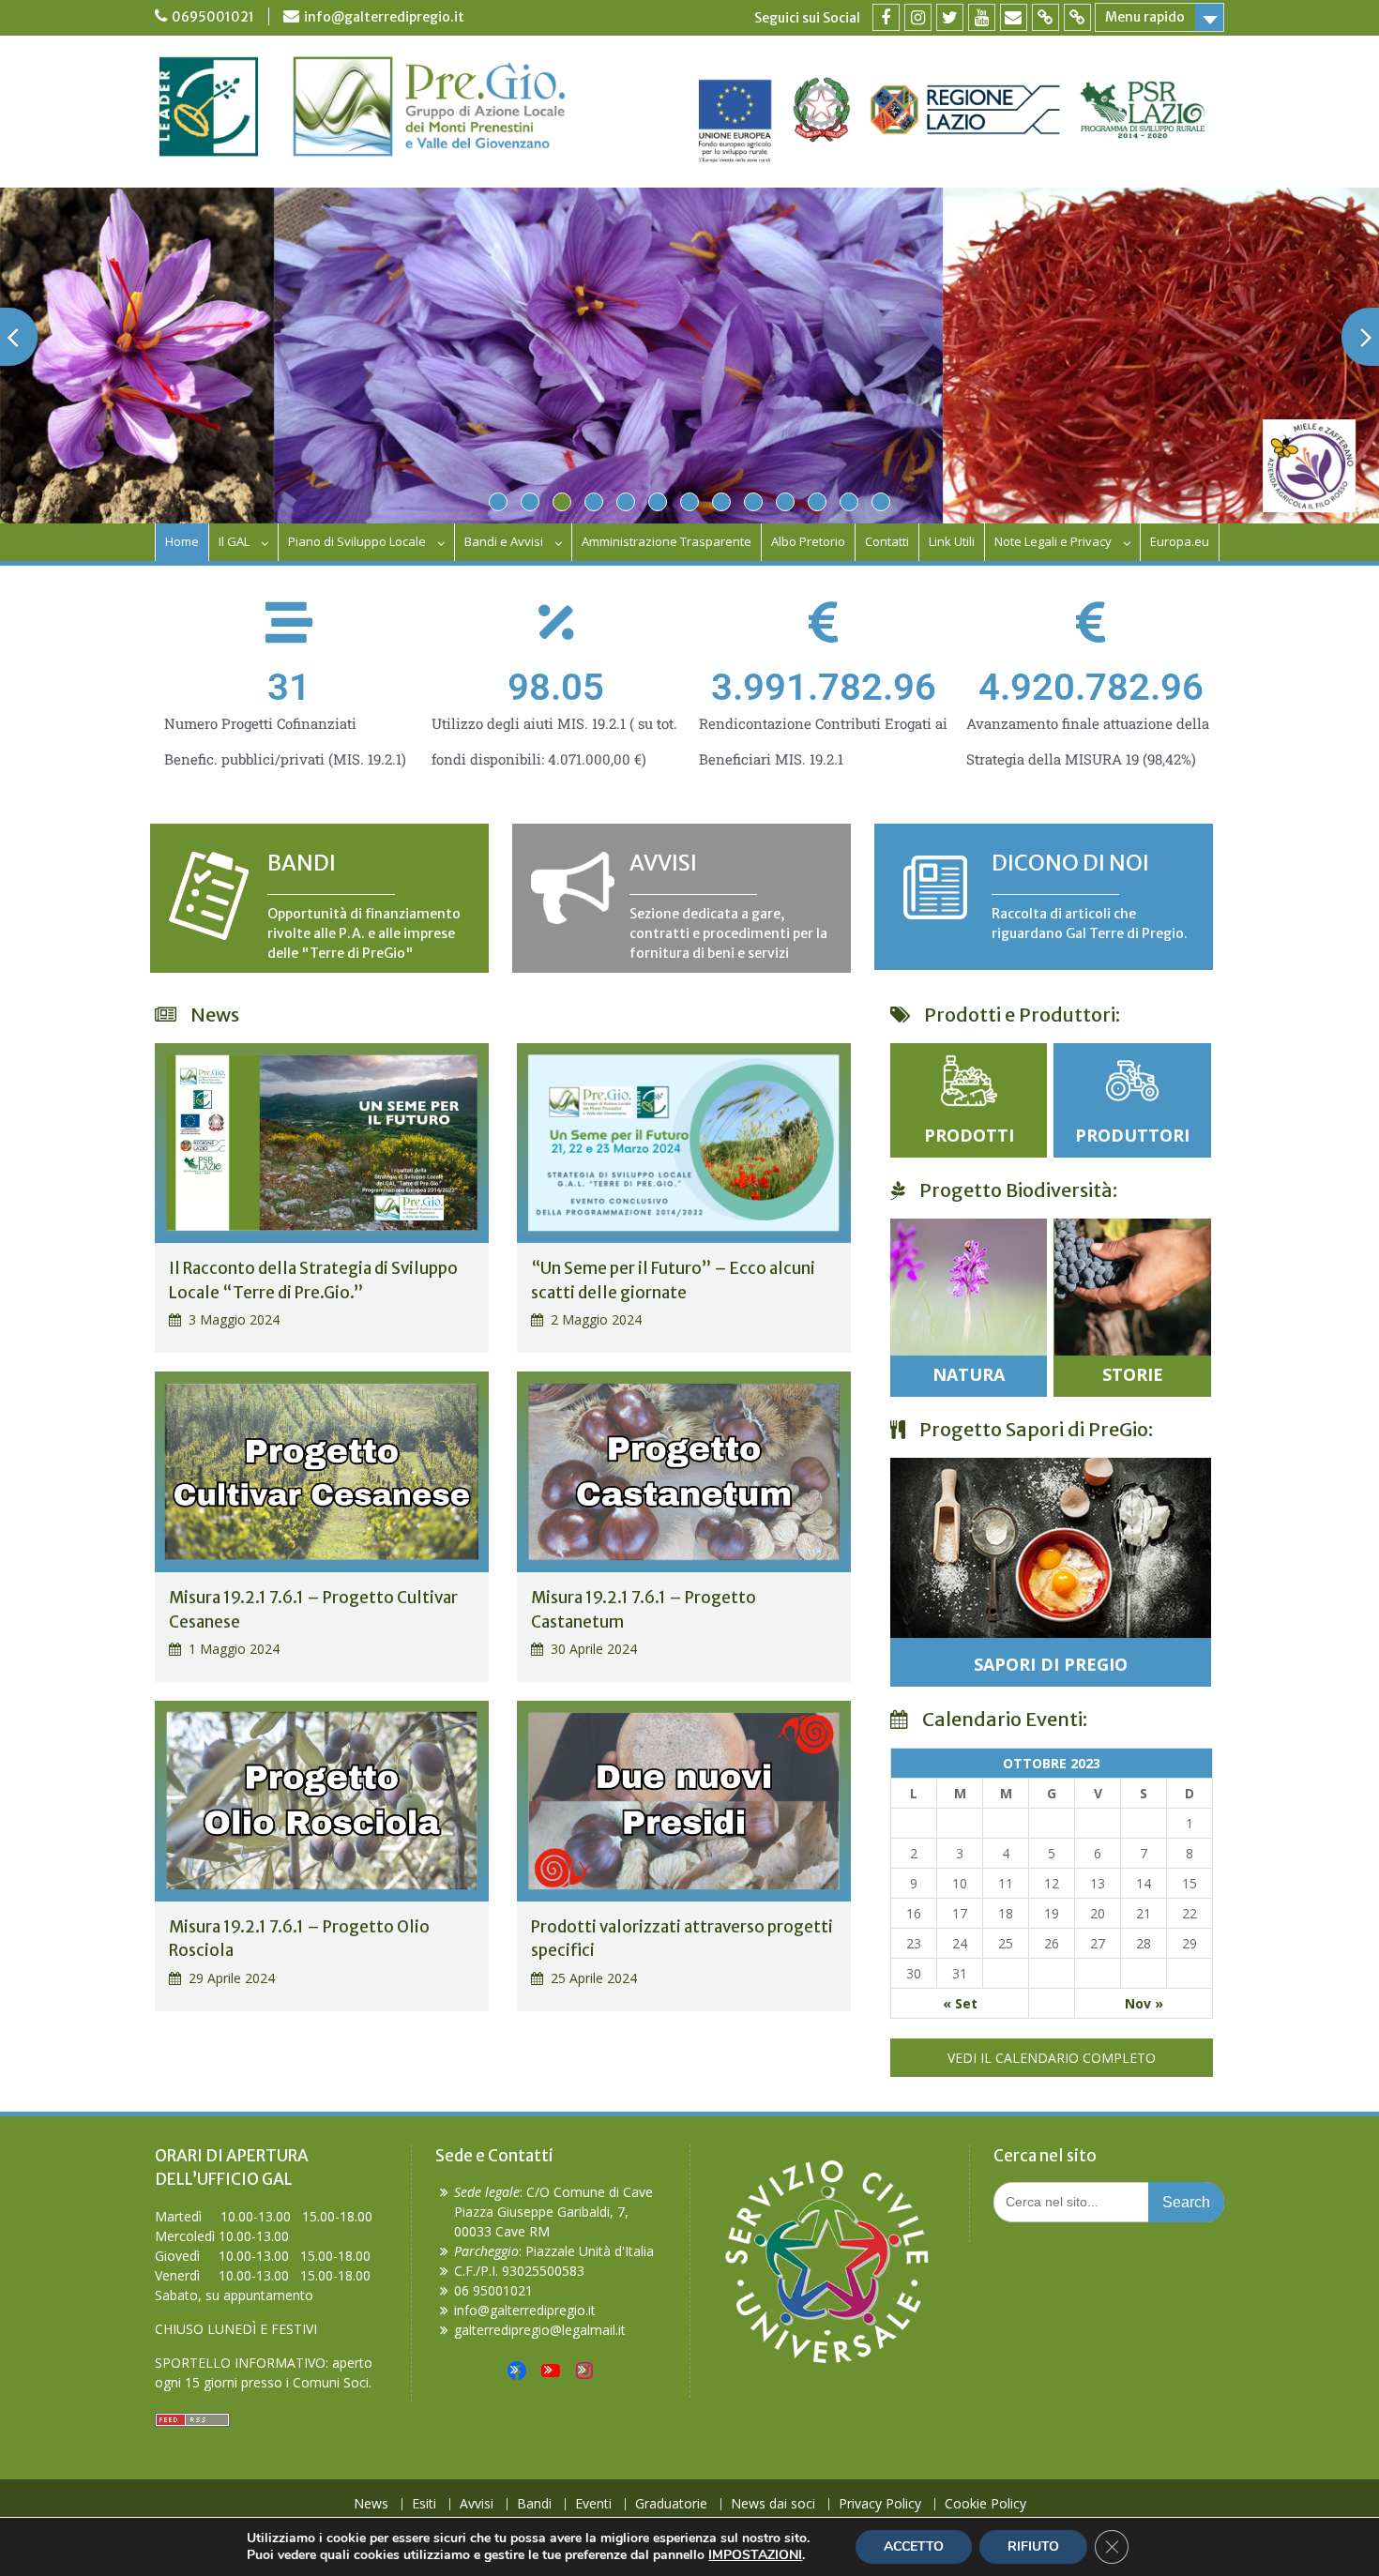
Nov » (1144, 2003)
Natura (969, 1374)
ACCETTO (914, 2546)
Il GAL (234, 541)
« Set (960, 2003)
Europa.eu (1180, 541)
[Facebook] (517, 2371)
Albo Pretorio (808, 541)
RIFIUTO (1033, 2546)
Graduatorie (671, 2504)
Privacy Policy (880, 2504)
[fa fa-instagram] (918, 17)
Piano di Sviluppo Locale (357, 541)
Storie (1133, 1374)
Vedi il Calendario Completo (1052, 2058)
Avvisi (477, 2504)
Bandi (534, 2504)
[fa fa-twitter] (950, 17)
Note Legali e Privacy (1053, 541)
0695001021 (213, 17)
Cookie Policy (985, 2504)
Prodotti (969, 1135)
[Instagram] (584, 2371)
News (371, 2504)
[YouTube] (551, 2371)
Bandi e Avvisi (504, 541)
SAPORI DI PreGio (1051, 1664)
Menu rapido (1145, 17)
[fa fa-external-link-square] (1077, 17)
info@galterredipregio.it (384, 17)
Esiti (424, 2504)
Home (182, 541)
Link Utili (952, 541)
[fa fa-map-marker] (1046, 17)
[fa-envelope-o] (1014, 17)
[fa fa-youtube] (982, 17)
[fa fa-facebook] (886, 17)
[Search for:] (1109, 2201)
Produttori (1132, 1135)
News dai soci (773, 2504)
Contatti (887, 541)
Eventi (593, 2504)
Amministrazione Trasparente (667, 541)
